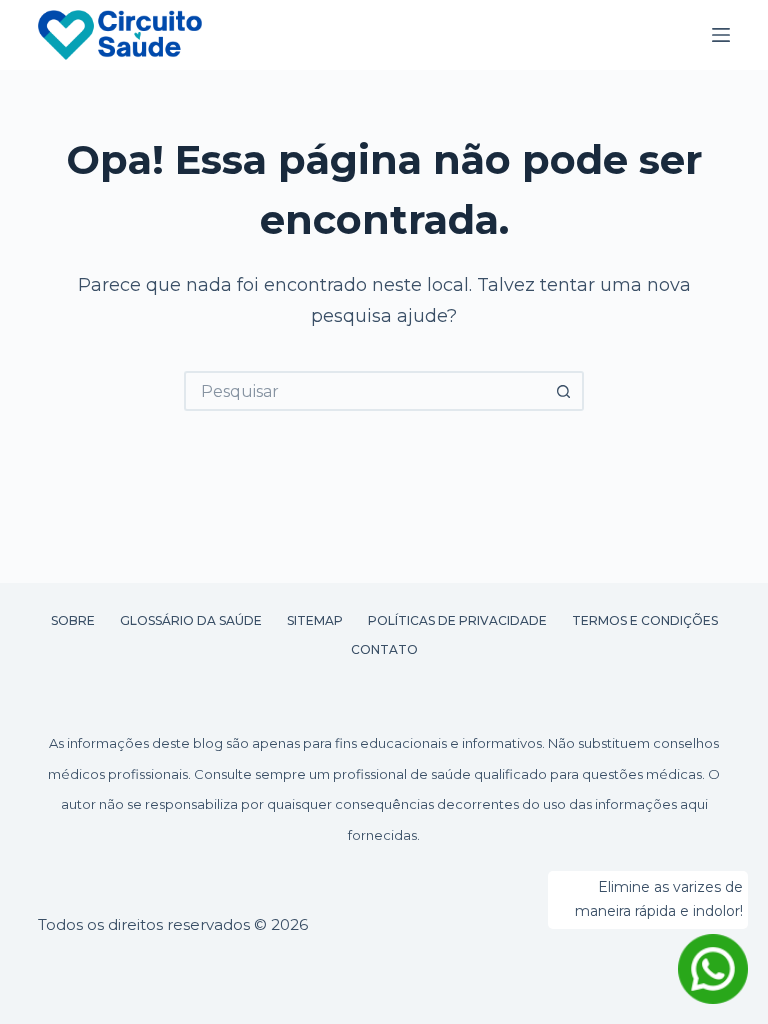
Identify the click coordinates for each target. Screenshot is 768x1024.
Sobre (73, 620)
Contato (384, 649)
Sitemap (315, 620)
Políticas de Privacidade (457, 620)
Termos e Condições (645, 620)
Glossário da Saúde (191, 620)
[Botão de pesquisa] (564, 391)
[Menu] (721, 35)
